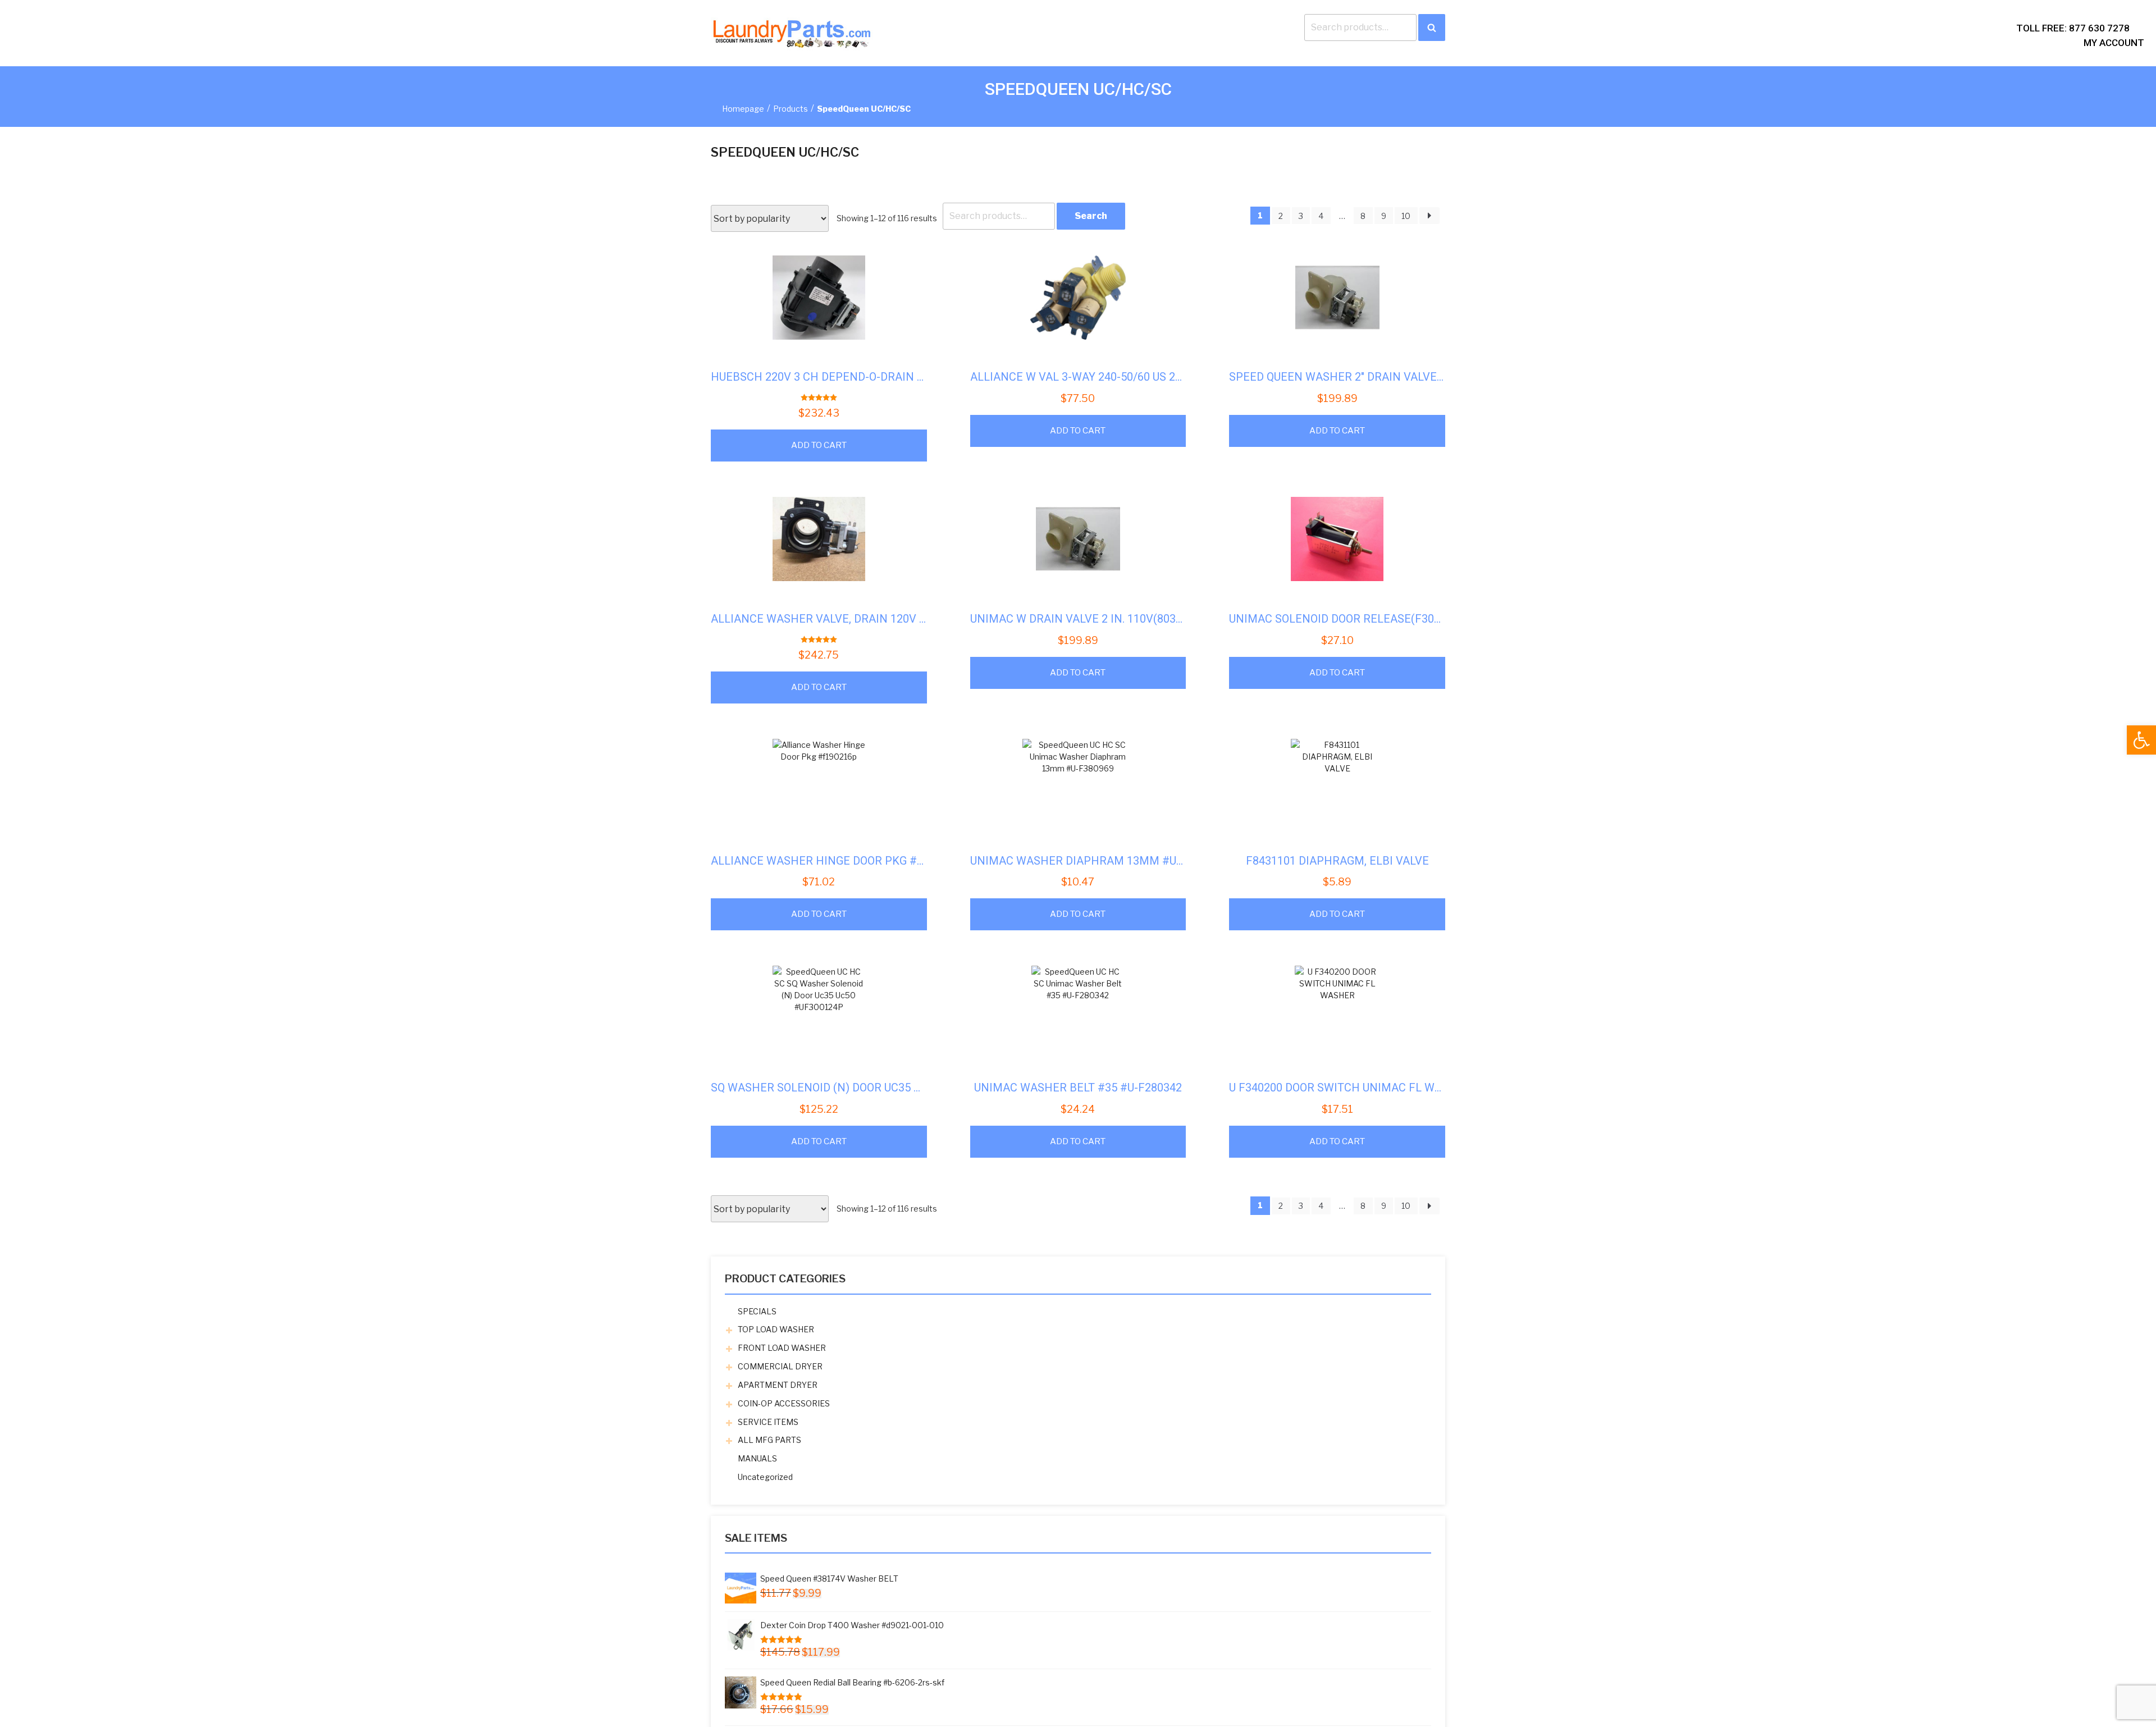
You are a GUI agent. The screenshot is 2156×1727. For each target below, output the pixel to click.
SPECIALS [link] (757, 1311)
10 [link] (1406, 216)
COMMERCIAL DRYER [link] (780, 1366)
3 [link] (1301, 216)
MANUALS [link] (757, 1458)
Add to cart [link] (819, 445)
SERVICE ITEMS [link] (768, 1422)
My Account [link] (2114, 43)
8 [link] (1363, 216)
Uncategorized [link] (765, 1477)
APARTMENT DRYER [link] (778, 1385)
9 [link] (1384, 216)
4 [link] (1321, 216)
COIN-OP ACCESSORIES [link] (784, 1403)
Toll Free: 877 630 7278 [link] (2073, 28)
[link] (2141, 740)
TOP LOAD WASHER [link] (776, 1329)
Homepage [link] (743, 109)
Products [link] (791, 109)
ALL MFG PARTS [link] (769, 1440)
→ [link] (1429, 216)
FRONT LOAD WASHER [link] (782, 1348)
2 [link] (1281, 216)
